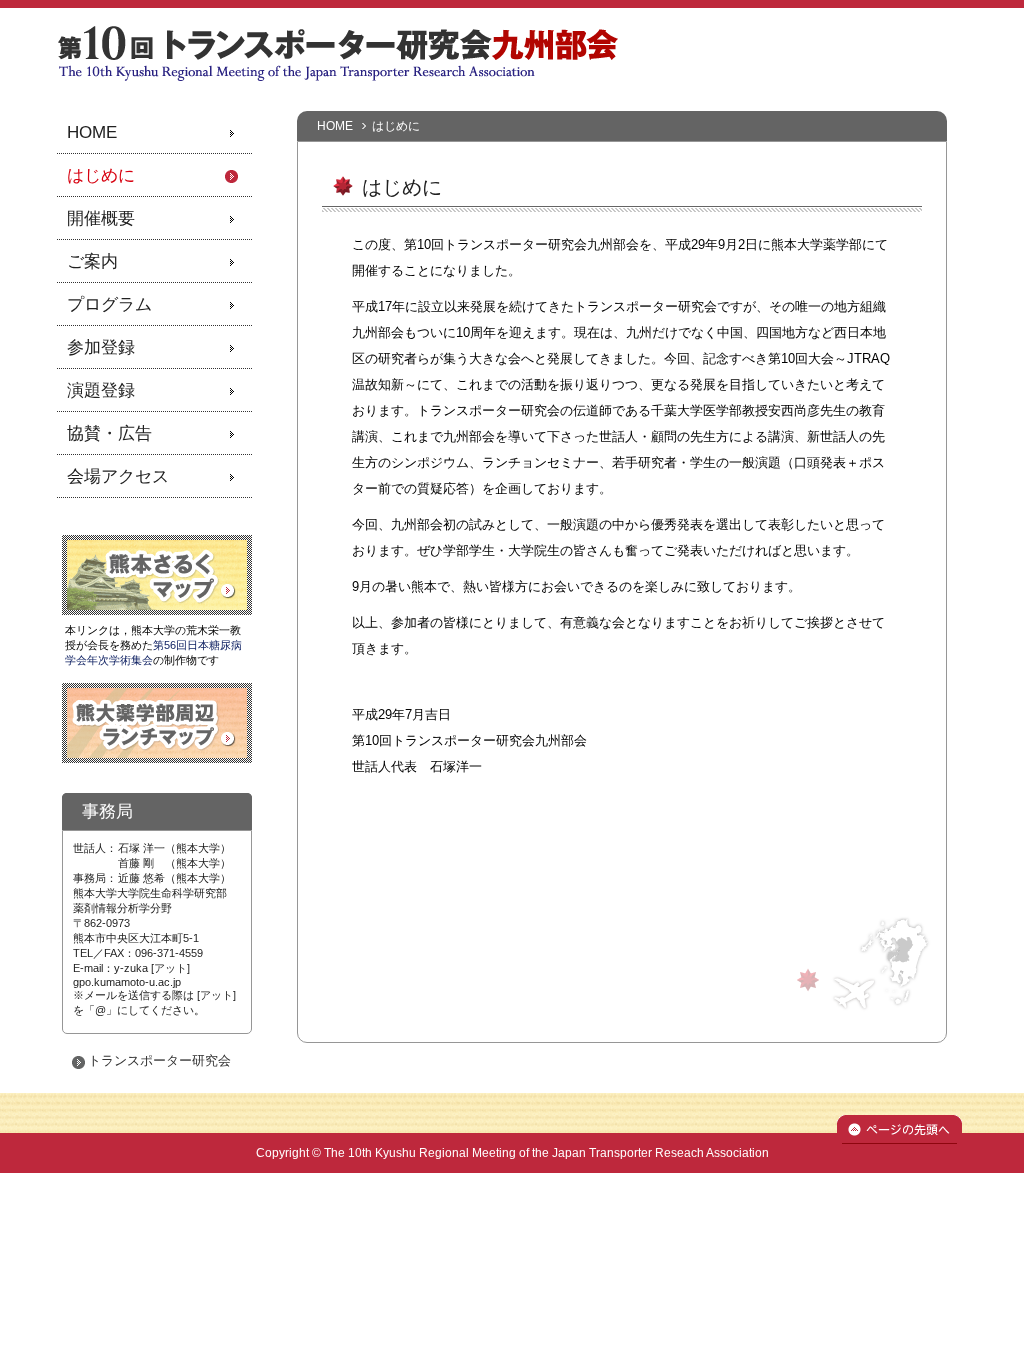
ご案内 (92, 261)
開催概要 (101, 218)
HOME (335, 125)
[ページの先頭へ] (899, 1139)
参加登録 (101, 347)
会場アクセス (118, 476)
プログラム (109, 304)
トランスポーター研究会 (159, 1060)
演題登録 (101, 390)
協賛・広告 (109, 433)
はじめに (101, 175)
